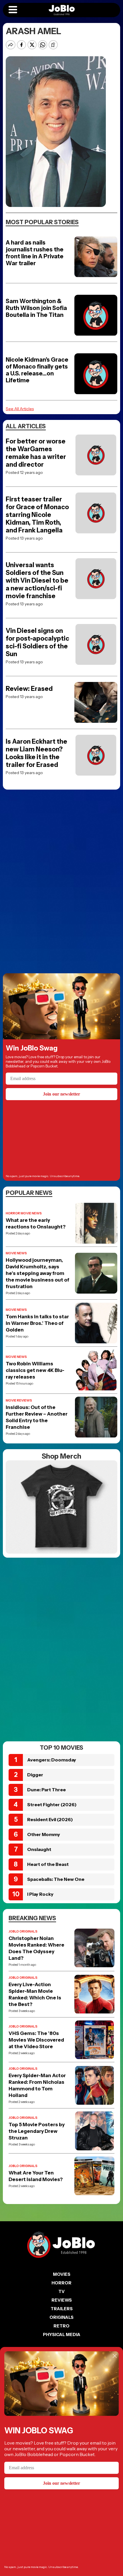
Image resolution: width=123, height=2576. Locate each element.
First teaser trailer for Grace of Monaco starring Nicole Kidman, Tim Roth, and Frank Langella (37, 515)
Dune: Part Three (46, 1790)
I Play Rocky (40, 1894)
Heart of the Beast (48, 1864)
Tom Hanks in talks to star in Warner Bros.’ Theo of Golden (37, 1323)
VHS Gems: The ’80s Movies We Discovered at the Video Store (36, 2040)
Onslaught (39, 1849)
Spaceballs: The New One (56, 1879)
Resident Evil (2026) (50, 1819)
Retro (61, 2326)
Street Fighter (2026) (52, 1804)
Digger (35, 1775)
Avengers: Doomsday (52, 1760)
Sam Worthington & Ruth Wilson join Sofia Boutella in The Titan (36, 308)
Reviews (62, 2300)
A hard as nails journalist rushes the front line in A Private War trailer (35, 253)
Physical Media (62, 2334)
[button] (13, 10)
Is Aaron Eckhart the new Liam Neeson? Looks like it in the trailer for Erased (36, 753)
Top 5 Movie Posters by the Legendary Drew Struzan (37, 2131)
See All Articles (20, 409)
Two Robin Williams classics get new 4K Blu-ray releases (35, 1370)
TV (61, 2291)
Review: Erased (29, 689)
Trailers (62, 2309)
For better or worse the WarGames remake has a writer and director (36, 453)
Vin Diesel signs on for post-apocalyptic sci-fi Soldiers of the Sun (37, 642)
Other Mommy (44, 1834)
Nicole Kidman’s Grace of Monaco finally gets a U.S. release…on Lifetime (37, 370)
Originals (61, 2317)
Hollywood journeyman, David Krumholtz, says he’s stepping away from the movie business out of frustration (37, 1273)
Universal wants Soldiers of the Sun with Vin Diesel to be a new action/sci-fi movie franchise (37, 580)
